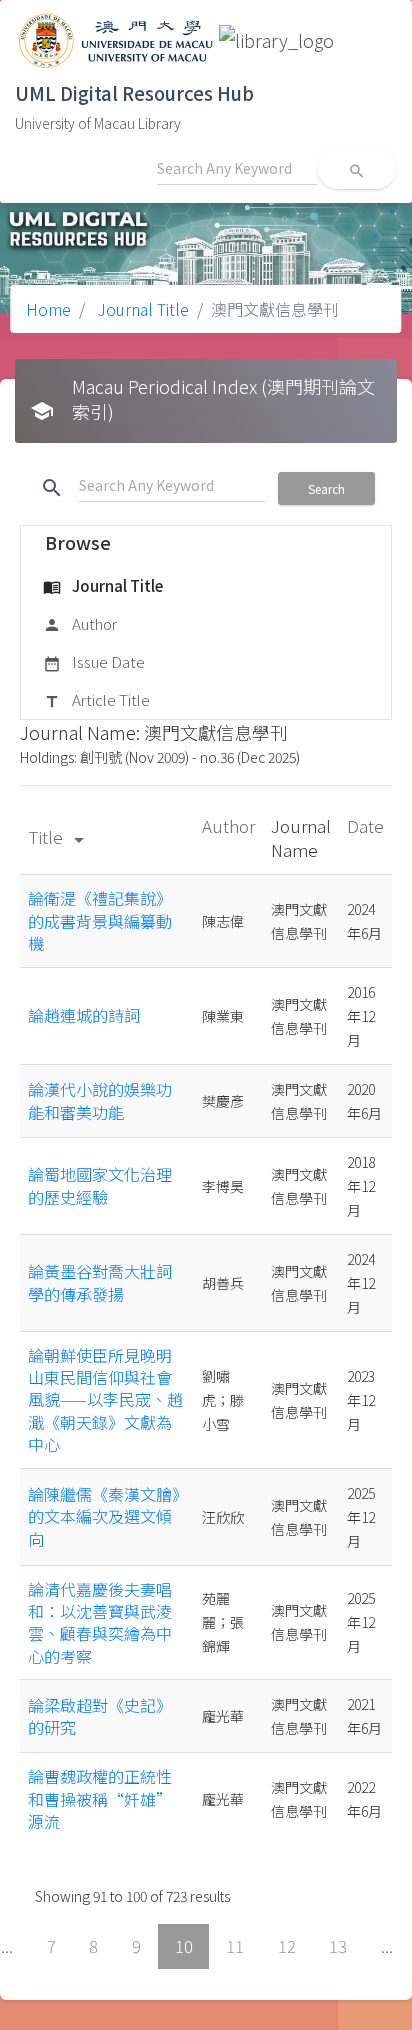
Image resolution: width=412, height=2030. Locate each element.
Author (80, 623)
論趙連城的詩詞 (84, 1015)
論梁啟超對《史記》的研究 (100, 1716)
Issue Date (94, 661)
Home (48, 309)
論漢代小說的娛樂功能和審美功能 (100, 1100)
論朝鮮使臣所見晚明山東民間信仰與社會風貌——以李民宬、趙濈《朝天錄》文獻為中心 (105, 1400)
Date (365, 825)
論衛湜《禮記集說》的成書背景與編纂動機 (100, 920)
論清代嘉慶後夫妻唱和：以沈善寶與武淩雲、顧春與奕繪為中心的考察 (100, 1622)
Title (59, 836)
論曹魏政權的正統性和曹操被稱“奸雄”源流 (100, 1798)
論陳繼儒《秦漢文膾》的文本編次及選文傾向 (104, 1516)
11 (235, 1946)
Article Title (96, 699)
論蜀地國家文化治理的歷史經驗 (100, 1185)
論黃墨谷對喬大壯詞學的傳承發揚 (100, 1282)
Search (326, 488)
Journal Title (141, 309)
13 (338, 1946)
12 (287, 1946)
